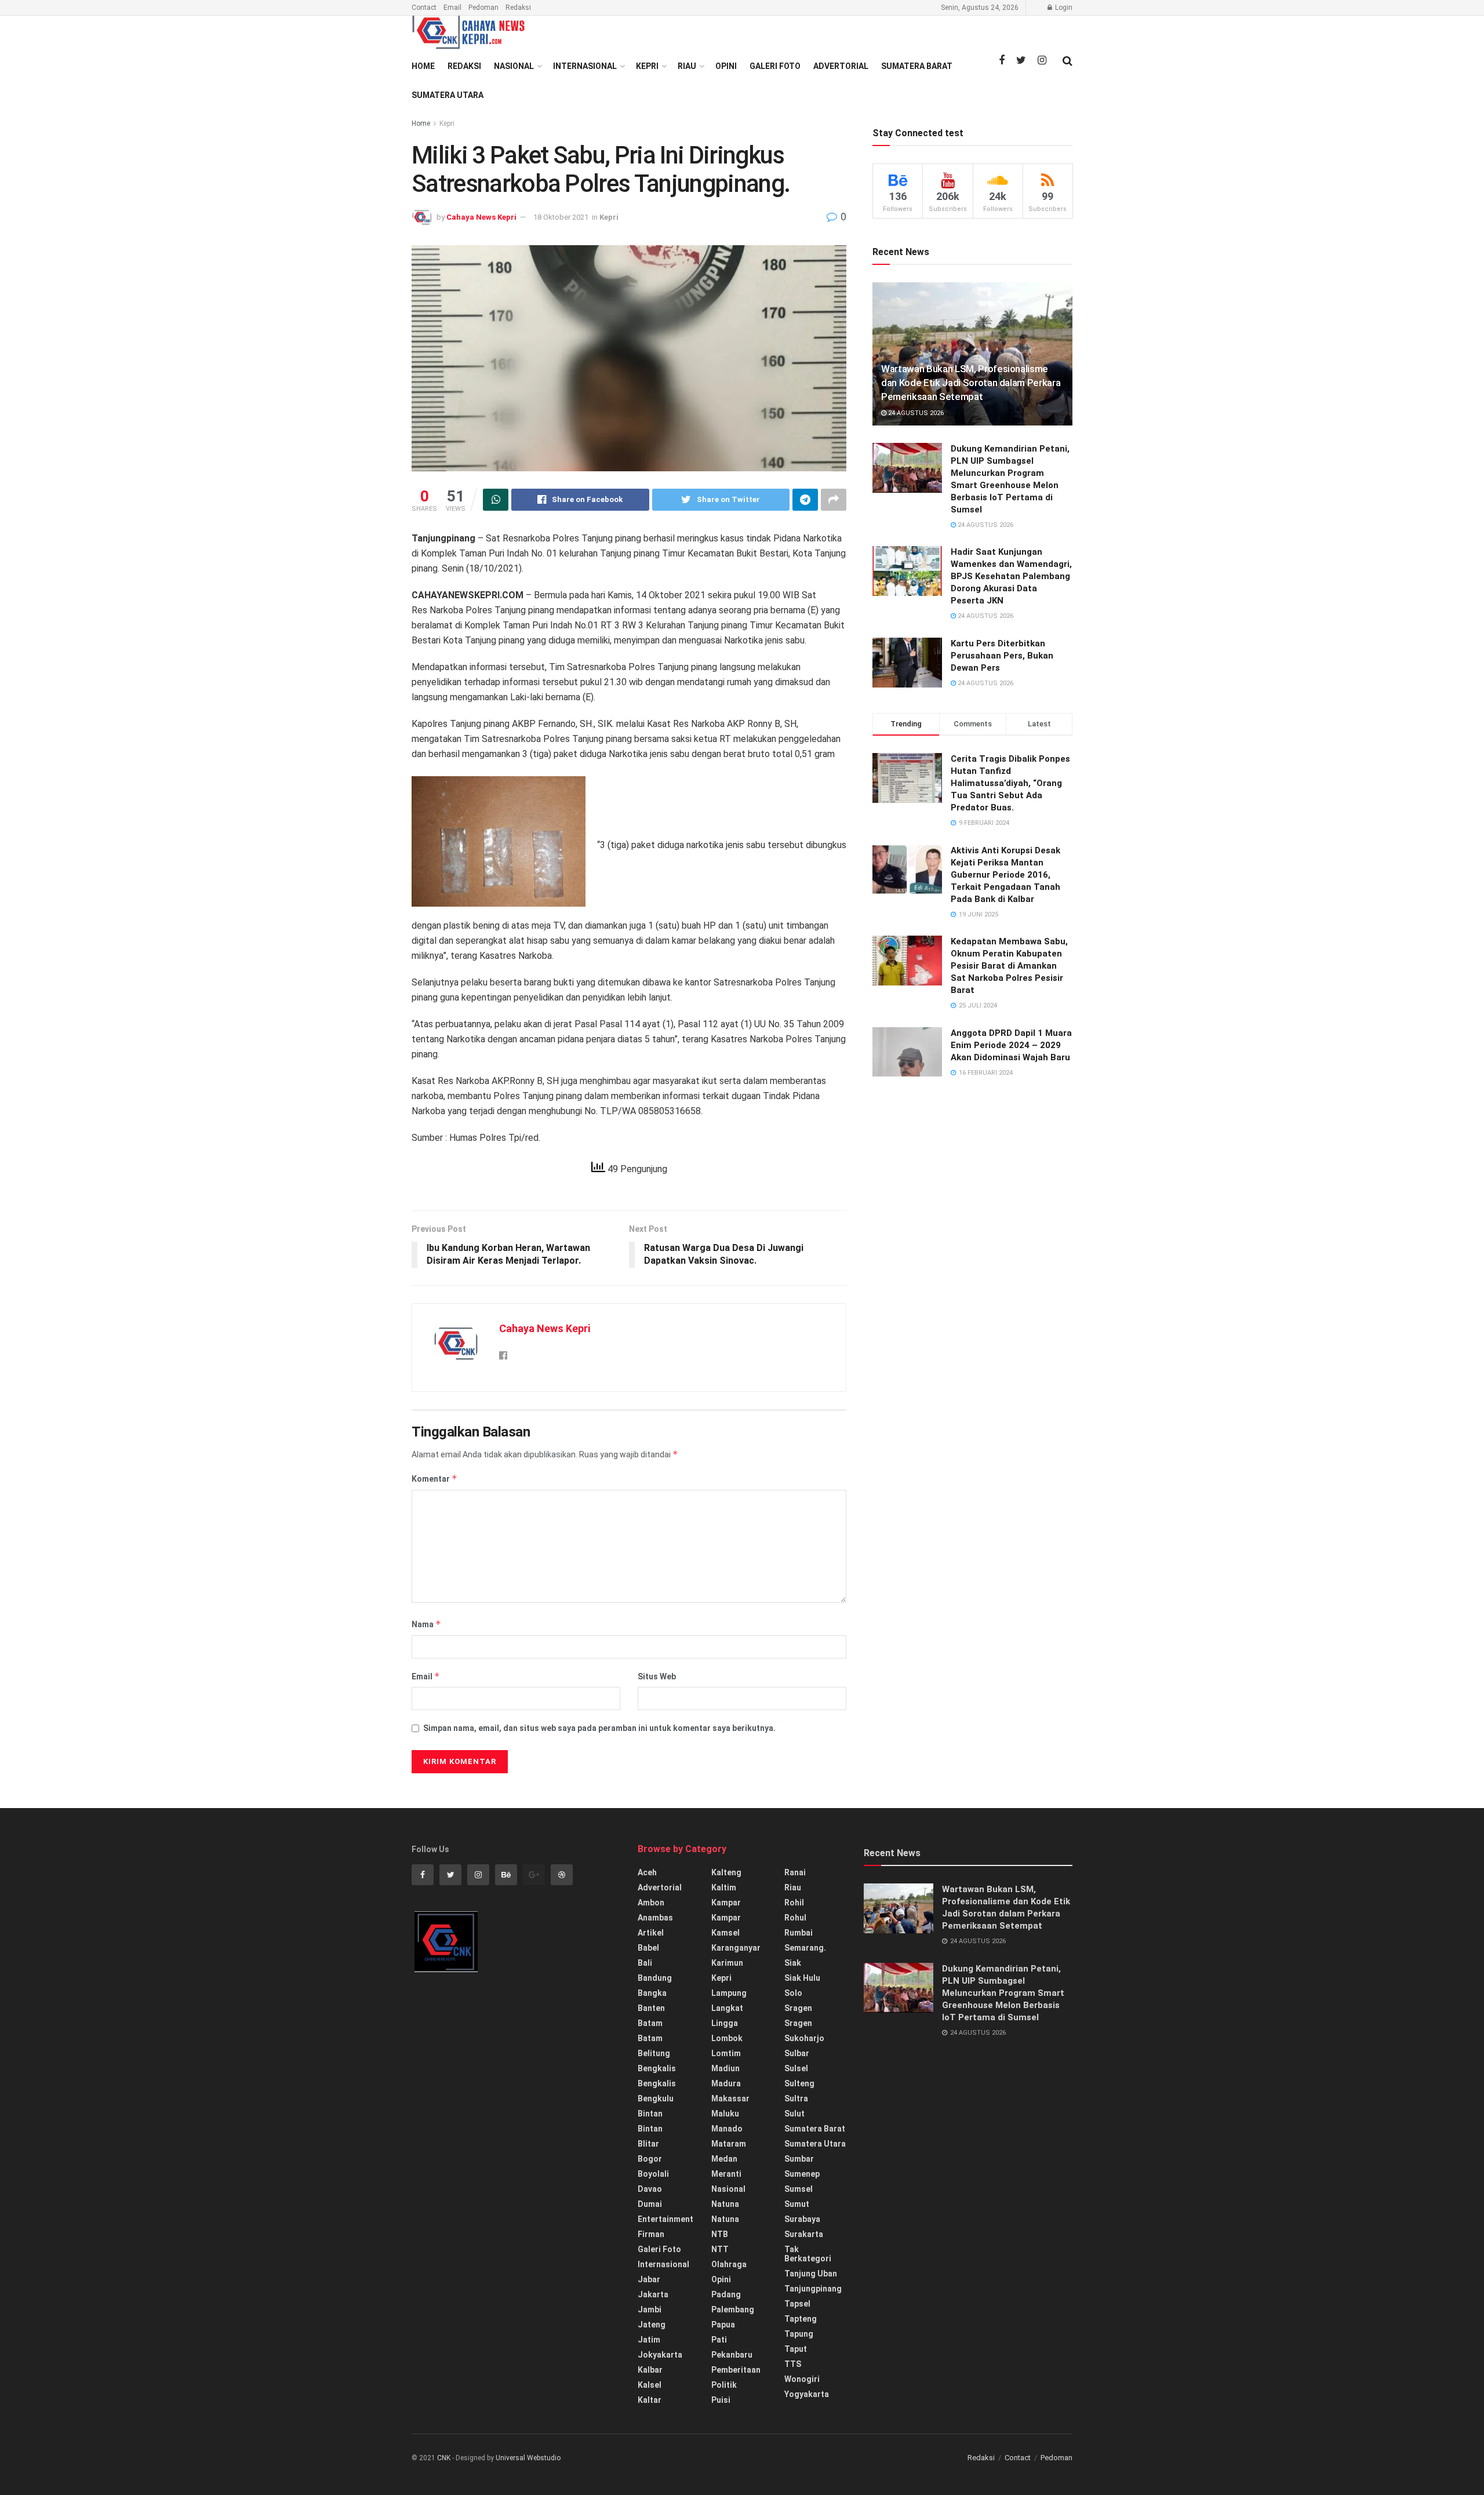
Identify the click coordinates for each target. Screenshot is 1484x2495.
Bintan (650, 2114)
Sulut (794, 2114)
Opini (726, 66)
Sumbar (799, 2159)
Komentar (434, 1479)
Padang (726, 2294)
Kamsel (725, 1933)
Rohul (795, 1918)
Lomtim (726, 2053)
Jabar (649, 2279)
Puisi (721, 2400)
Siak (793, 1963)
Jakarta (653, 2294)
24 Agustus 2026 (915, 413)
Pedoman (483, 8)
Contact (424, 8)
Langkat (727, 2008)
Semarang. (805, 1948)
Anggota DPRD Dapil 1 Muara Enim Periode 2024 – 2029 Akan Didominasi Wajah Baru (1011, 1045)
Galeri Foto (775, 66)
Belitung (654, 2053)
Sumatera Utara (448, 95)
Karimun (727, 1963)
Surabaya (802, 2219)
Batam (650, 2023)
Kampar (726, 1903)
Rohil (794, 1903)
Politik (724, 2385)
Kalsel (650, 2385)
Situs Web (657, 1676)
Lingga (725, 2023)
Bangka (652, 1993)
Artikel (651, 1933)
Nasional (514, 66)
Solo (793, 1993)
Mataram (729, 2144)
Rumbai (799, 1933)
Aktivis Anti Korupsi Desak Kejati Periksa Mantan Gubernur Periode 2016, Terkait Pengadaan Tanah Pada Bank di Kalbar (1005, 875)
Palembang (733, 2309)
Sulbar (797, 2053)
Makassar (730, 2098)
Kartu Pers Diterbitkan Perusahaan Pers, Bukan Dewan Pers (1002, 656)
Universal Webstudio (528, 2458)
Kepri (647, 66)
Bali (645, 1963)
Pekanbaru (732, 2355)
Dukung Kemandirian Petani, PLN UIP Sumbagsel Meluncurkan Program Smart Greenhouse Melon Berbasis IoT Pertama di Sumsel (1003, 1993)
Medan (724, 2159)
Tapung (799, 2334)
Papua (723, 2325)
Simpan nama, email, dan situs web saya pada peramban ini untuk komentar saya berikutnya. (599, 1728)
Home (423, 66)
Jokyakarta (660, 2355)
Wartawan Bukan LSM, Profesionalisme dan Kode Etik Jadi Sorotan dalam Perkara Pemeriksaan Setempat (971, 383)
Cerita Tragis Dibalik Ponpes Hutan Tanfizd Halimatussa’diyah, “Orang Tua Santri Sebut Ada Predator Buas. (1010, 783)
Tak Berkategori (808, 2254)
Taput (796, 2349)
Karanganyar (736, 1948)
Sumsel (799, 2189)
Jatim (649, 2340)
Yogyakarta (807, 2394)
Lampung (729, 1993)
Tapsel (797, 2304)
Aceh (647, 1872)
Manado (727, 2129)
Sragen (798, 2008)
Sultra (796, 2098)
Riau (687, 66)
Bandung (655, 1978)
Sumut (797, 2204)
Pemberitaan (736, 2370)
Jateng (652, 2325)
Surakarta (804, 2234)
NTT (720, 2249)
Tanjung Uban (811, 2274)
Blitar (648, 2144)
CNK (444, 2458)
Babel (648, 1948)
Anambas (655, 1918)
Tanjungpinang (813, 2289)
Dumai (650, 2204)
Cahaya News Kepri (481, 217)
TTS (793, 2364)
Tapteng (801, 2319)
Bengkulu (656, 2098)
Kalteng (726, 1872)
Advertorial (841, 66)
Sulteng (799, 2083)
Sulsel (796, 2068)
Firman (651, 2234)
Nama (426, 1624)
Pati (719, 2340)
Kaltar (650, 2400)
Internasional (585, 66)
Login (1063, 8)
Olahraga (729, 2264)
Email (452, 8)
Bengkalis (657, 2068)
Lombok (727, 2038)
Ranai (795, 1872)
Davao (650, 2189)
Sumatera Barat (917, 66)
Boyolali (653, 2174)
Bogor (650, 2159)
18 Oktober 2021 (561, 217)
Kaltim (724, 1887)
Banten (651, 2008)
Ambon (651, 1903)
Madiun (725, 2068)
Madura (726, 2083)
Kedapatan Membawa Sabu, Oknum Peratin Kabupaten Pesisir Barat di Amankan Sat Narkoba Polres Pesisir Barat (1009, 966)
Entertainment (665, 2219)
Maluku (725, 2114)
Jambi (650, 2309)
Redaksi (518, 8)
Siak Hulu (802, 1978)
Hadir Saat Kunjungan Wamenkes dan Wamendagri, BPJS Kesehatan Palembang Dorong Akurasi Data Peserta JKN (1011, 576)
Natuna (725, 2204)
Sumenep (802, 2174)
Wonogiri (802, 2379)
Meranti (726, 2174)
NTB (720, 2234)
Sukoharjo (804, 2038)
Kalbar (650, 2370)
